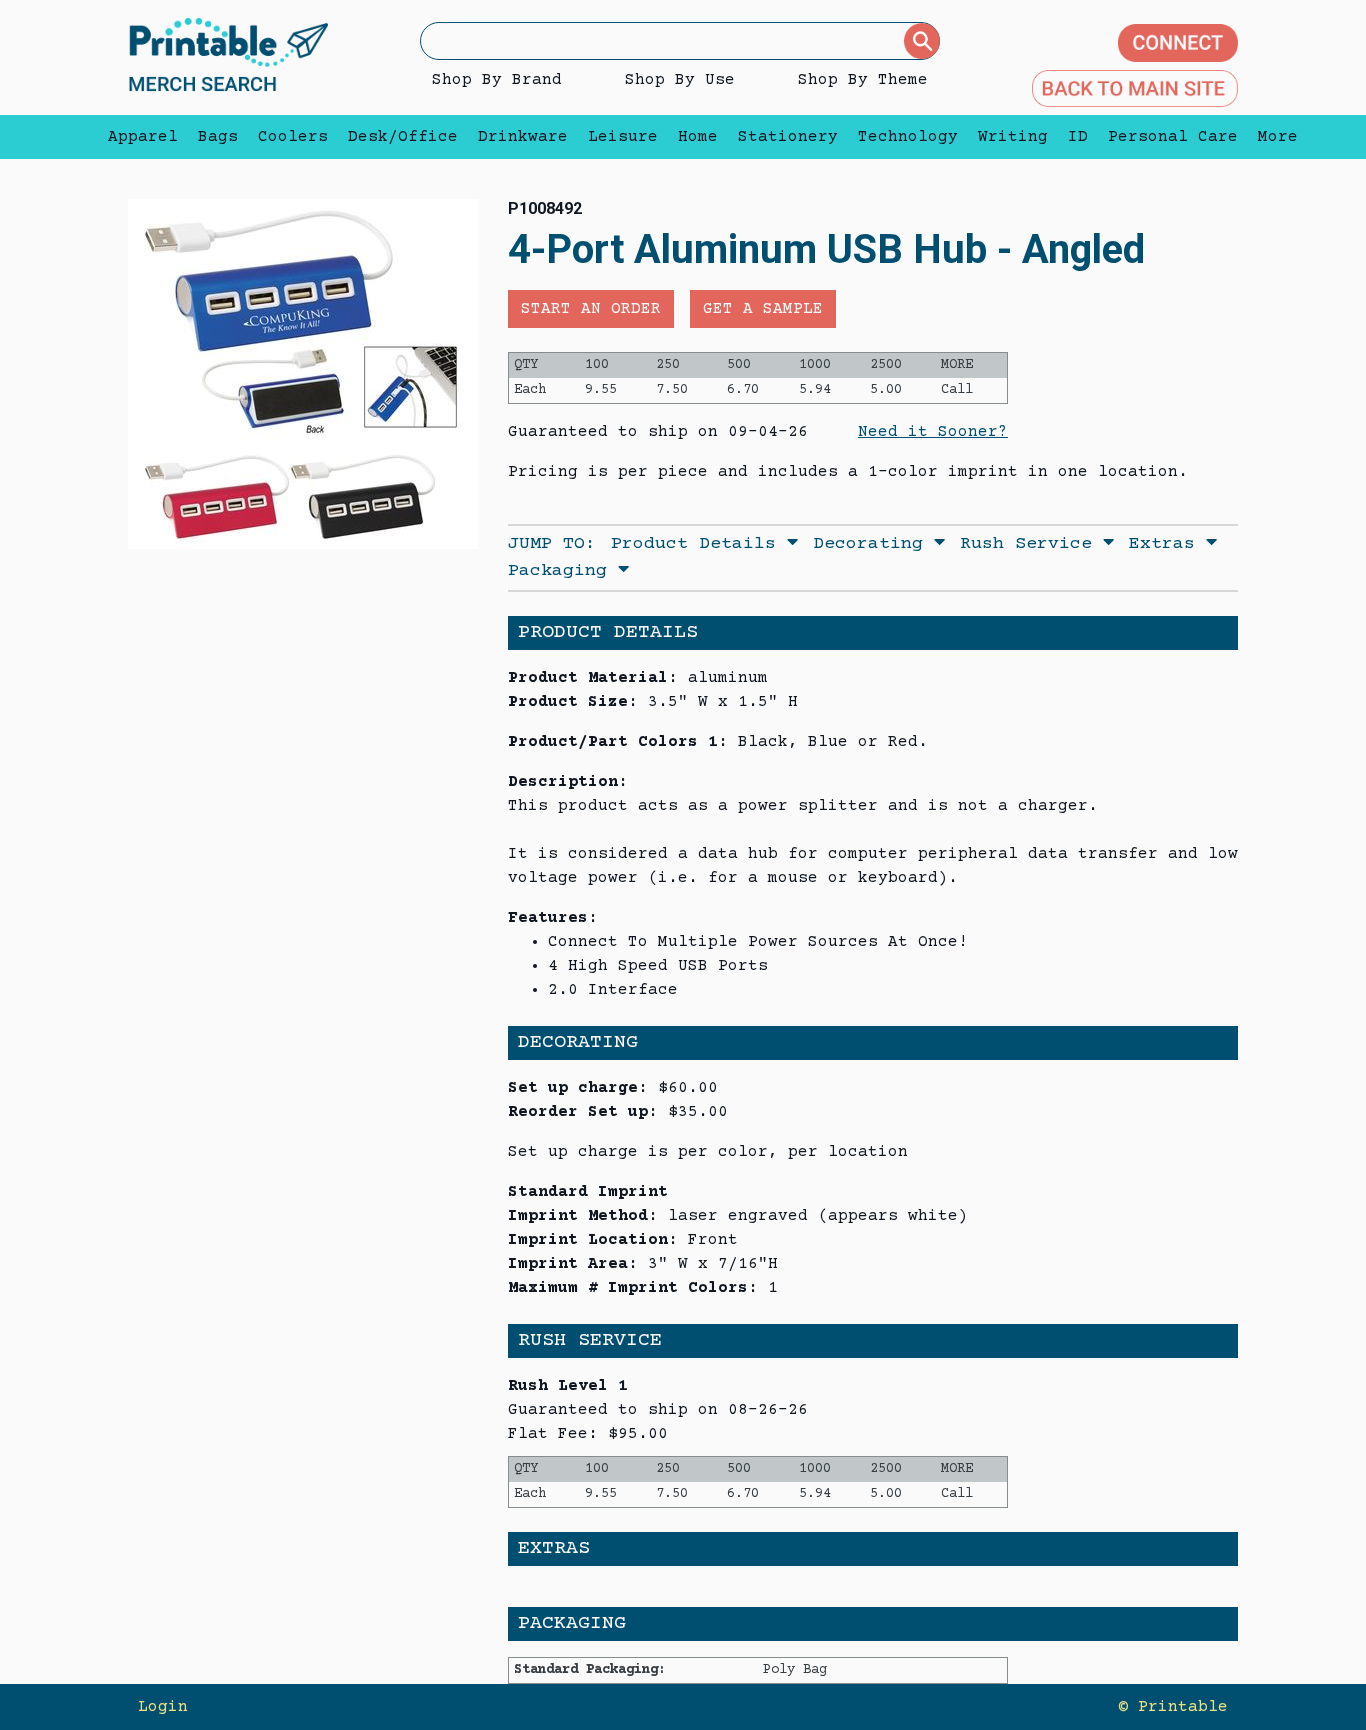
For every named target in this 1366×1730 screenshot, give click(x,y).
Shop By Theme (863, 80)
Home (698, 137)
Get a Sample (763, 309)
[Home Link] (228, 57)
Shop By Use (680, 80)
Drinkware (523, 137)
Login (163, 1707)
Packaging (563, 571)
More (1273, 137)
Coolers (293, 137)
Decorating (873, 544)
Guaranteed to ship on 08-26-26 (658, 1410)
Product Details (699, 544)
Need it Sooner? (933, 432)
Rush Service (1031, 544)
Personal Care (1173, 137)
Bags (218, 137)
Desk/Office (403, 137)
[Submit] (922, 41)
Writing (1013, 137)
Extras (1167, 544)
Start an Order (591, 309)
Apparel (143, 137)
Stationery (788, 137)
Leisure (623, 137)
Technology (908, 137)
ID (1078, 137)
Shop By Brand (497, 80)
